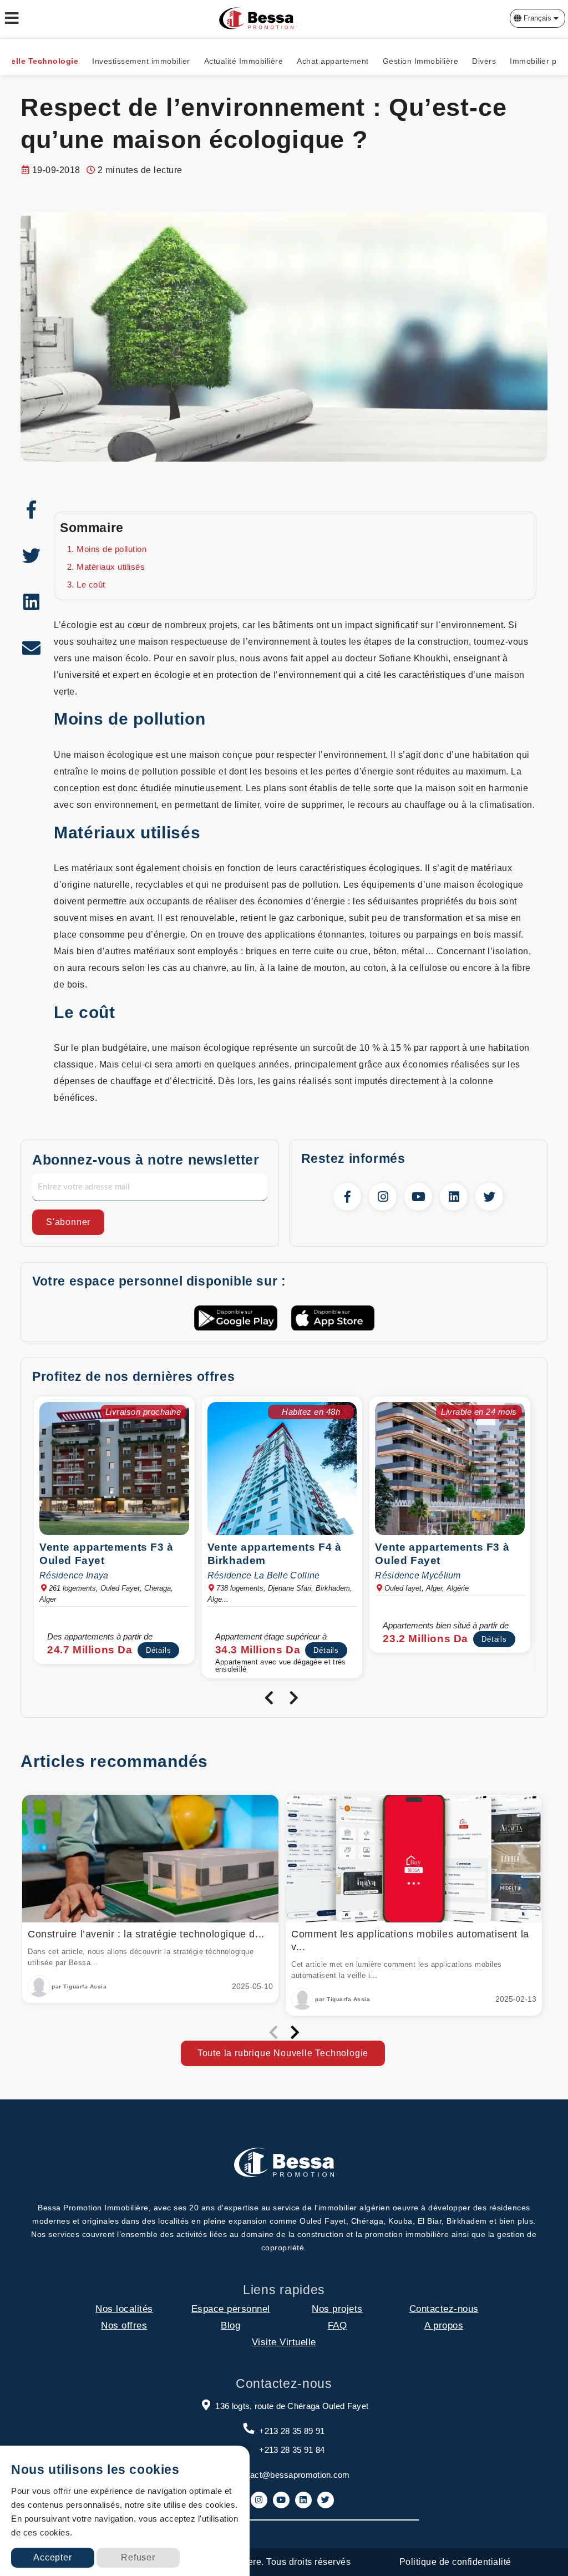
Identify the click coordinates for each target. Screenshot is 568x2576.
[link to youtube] (418, 1197)
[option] (116, 1533)
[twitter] (32, 556)
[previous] (269, 1698)
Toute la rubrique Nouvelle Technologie (283, 2053)
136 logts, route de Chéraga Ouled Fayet (292, 2406)
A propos (444, 2326)
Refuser (138, 2557)
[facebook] (32, 510)
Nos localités (124, 2309)
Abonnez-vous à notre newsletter (146, 1160)
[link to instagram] (383, 1197)
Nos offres (124, 2326)
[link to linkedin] (454, 1197)
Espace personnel (231, 2309)
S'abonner (68, 1222)
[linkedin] (32, 602)
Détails (159, 1650)
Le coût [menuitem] (91, 584)
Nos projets (337, 2309)
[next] (294, 1698)
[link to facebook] (347, 1197)
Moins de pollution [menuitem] (111, 549)
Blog (230, 2326)
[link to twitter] (489, 1197)
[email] (32, 648)
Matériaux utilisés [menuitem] (111, 567)
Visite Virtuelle (284, 2342)
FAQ (338, 2326)
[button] (537, 18)
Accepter (52, 2557)
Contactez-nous (444, 2309)
